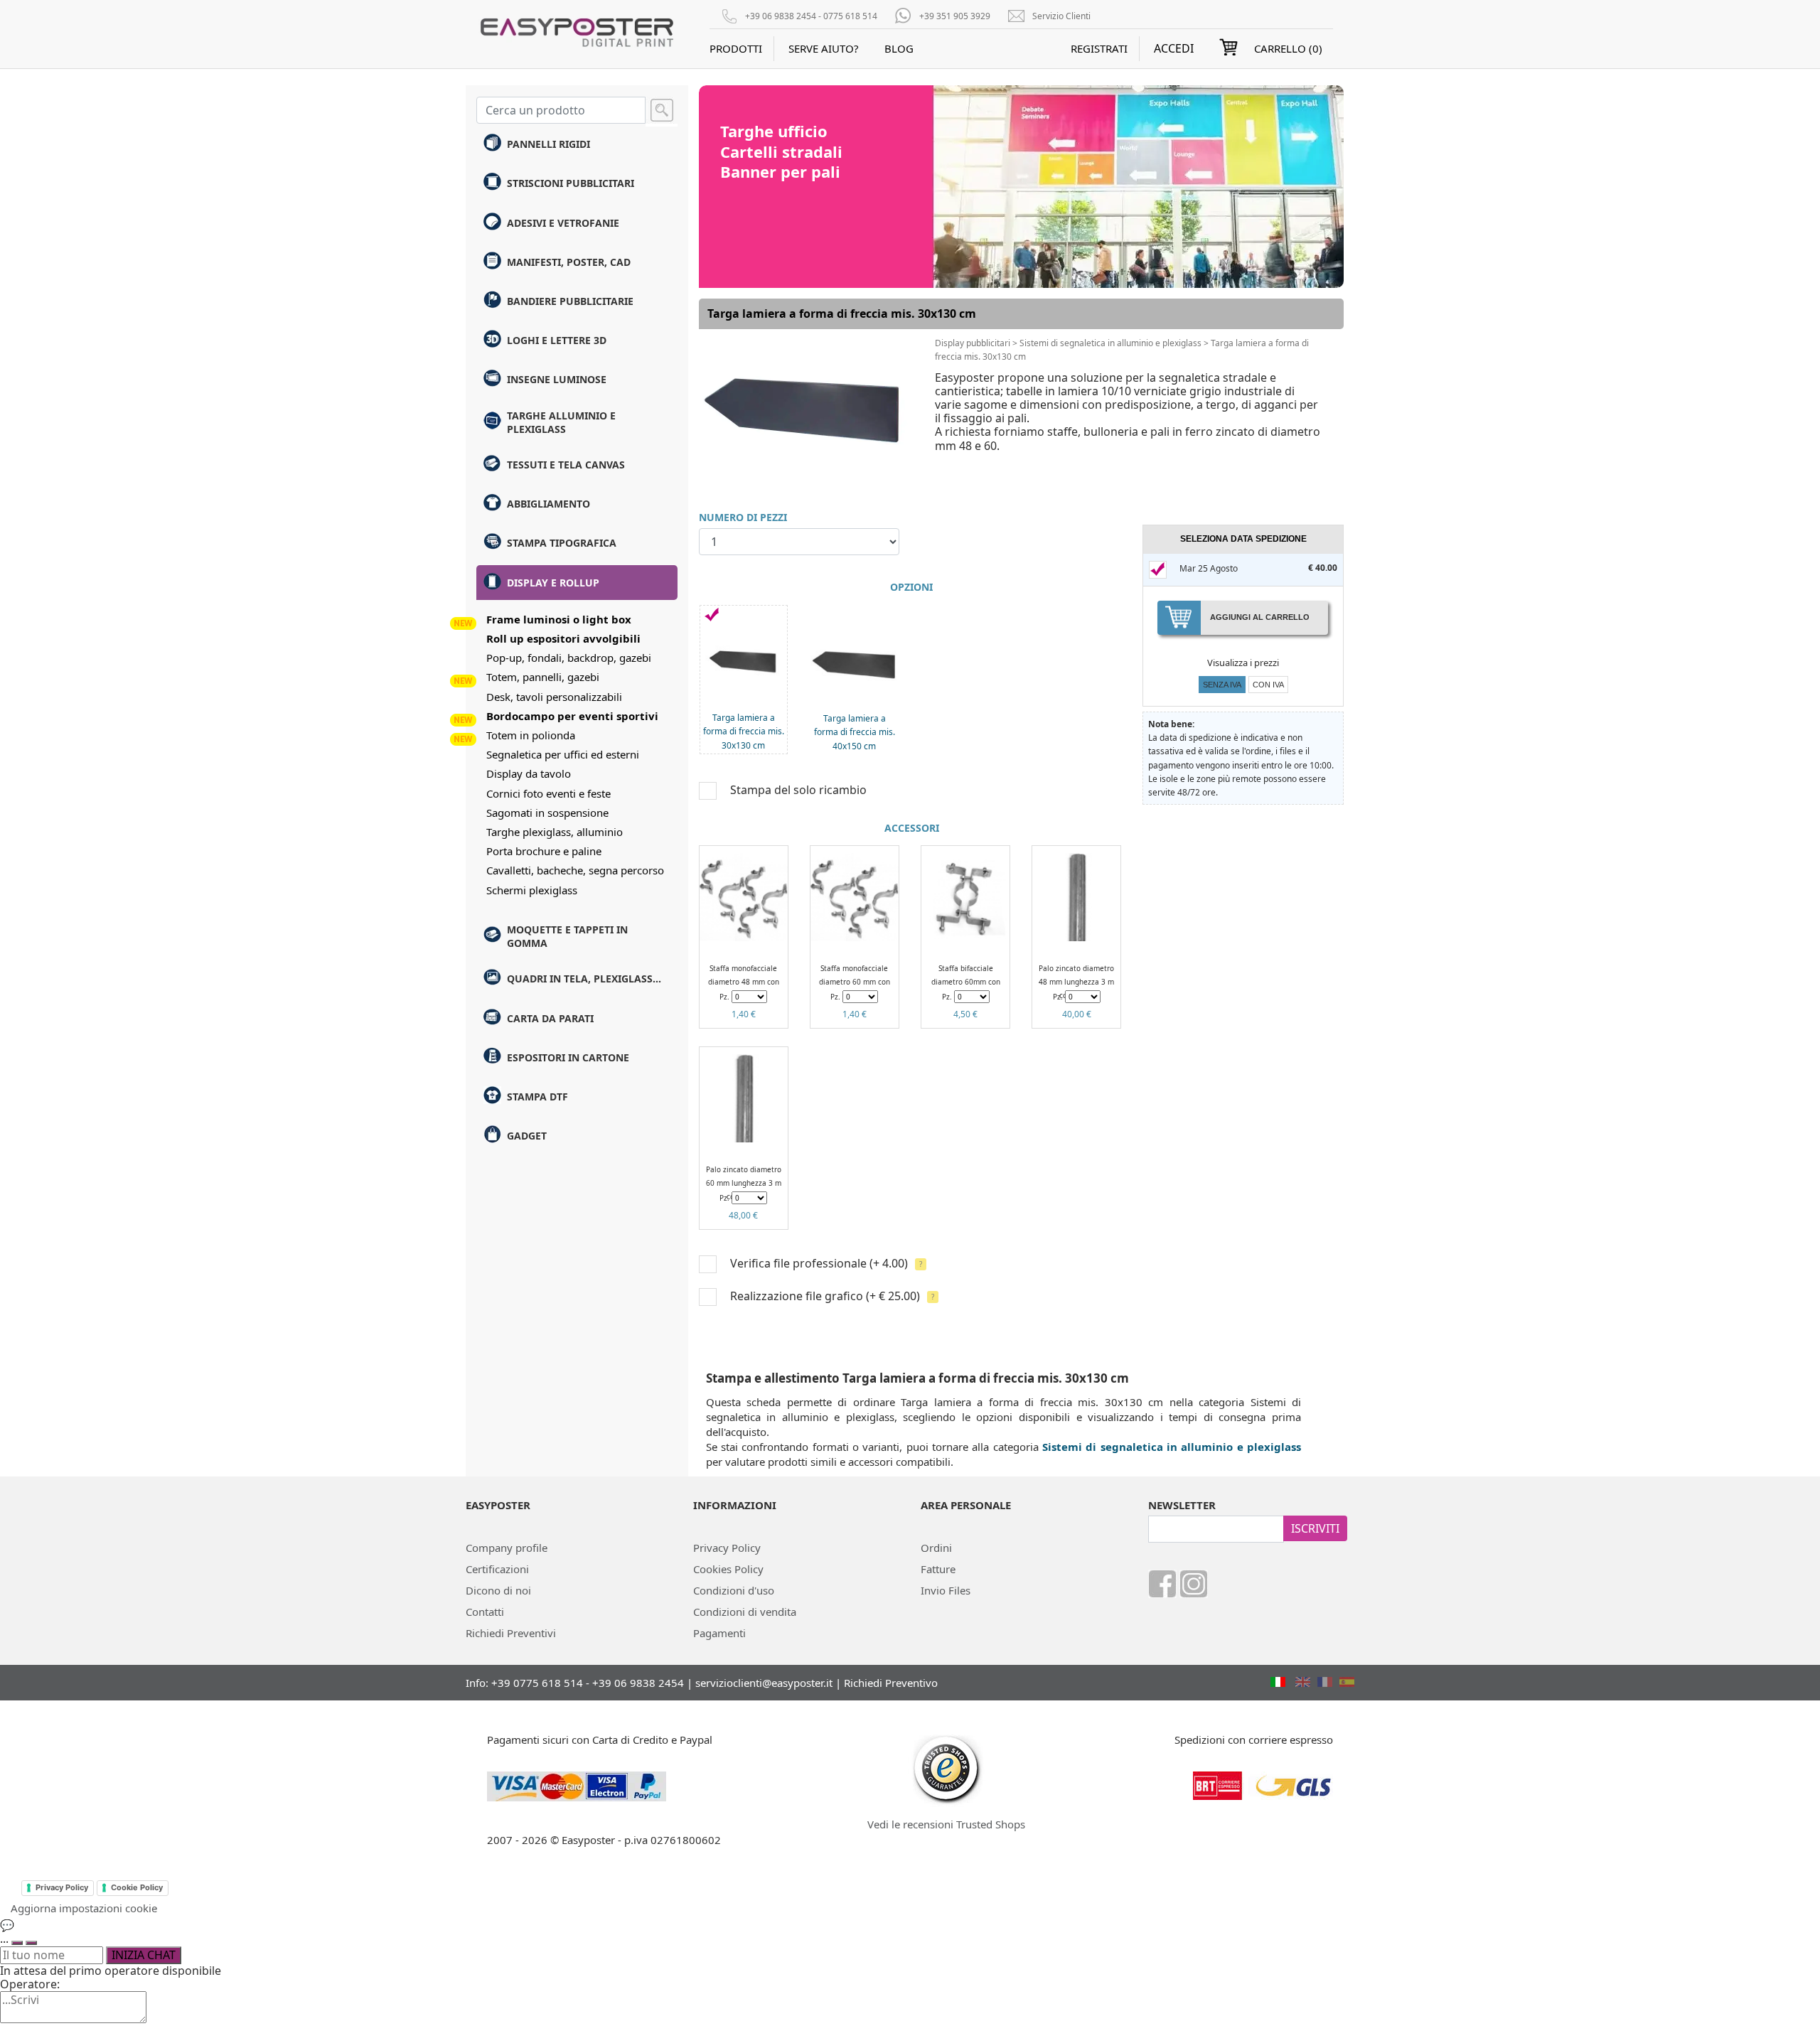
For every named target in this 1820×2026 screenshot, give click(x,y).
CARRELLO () (1288, 48)
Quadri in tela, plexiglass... (584, 979)
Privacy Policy (727, 1548)
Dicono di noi (498, 1590)
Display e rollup (553, 583)
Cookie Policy (137, 1887)
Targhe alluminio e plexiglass (561, 422)
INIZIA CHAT (144, 1955)
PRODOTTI (736, 48)
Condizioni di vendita (745, 1612)
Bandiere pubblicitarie (570, 301)
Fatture (938, 1569)
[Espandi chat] (17, 1943)
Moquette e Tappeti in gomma (567, 936)
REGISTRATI (1099, 48)
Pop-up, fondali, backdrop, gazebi (569, 658)
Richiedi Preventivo (891, 1683)
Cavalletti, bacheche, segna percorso (575, 870)
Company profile (507, 1548)
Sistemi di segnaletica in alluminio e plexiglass (1110, 343)
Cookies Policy (728, 1569)
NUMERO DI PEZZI (743, 517)
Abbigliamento (548, 504)
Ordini (936, 1548)
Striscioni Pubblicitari (571, 183)
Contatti (485, 1612)
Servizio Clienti (1061, 16)
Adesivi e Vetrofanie (563, 223)
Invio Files (946, 1590)
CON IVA (1268, 685)
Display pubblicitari (973, 343)
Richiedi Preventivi (511, 1633)
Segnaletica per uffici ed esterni (563, 754)
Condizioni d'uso (734, 1590)
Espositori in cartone (568, 1057)
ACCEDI (1174, 49)
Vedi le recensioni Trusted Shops (946, 1824)
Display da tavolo (529, 773)
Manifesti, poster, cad (569, 262)
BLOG (899, 48)
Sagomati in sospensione (547, 813)
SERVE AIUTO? (824, 48)
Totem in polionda (531, 735)
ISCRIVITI (1315, 1528)
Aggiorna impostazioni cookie (84, 1908)
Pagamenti (719, 1633)
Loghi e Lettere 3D (557, 340)
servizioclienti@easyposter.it (764, 1683)
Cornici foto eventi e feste (548, 793)
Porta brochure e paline (544, 851)
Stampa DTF (537, 1097)
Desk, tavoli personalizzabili (554, 697)
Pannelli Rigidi (548, 144)
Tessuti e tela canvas (566, 465)
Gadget (527, 1136)
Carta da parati (550, 1018)
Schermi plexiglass (532, 890)
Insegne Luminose (557, 379)
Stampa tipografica (562, 543)
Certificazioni (497, 1569)
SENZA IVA (1222, 685)
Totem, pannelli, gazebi (543, 677)
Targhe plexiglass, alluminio (555, 832)
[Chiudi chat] (31, 1943)
